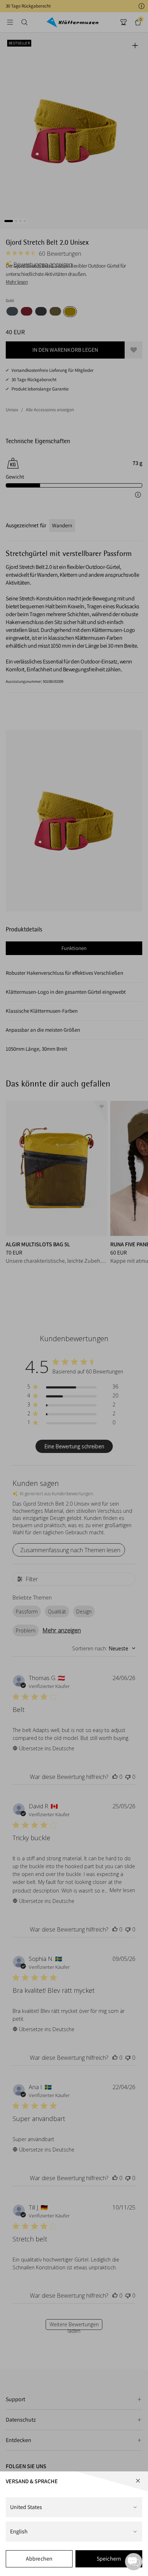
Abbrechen (39, 2559)
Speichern (109, 2559)
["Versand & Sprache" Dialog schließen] (138, 2481)
